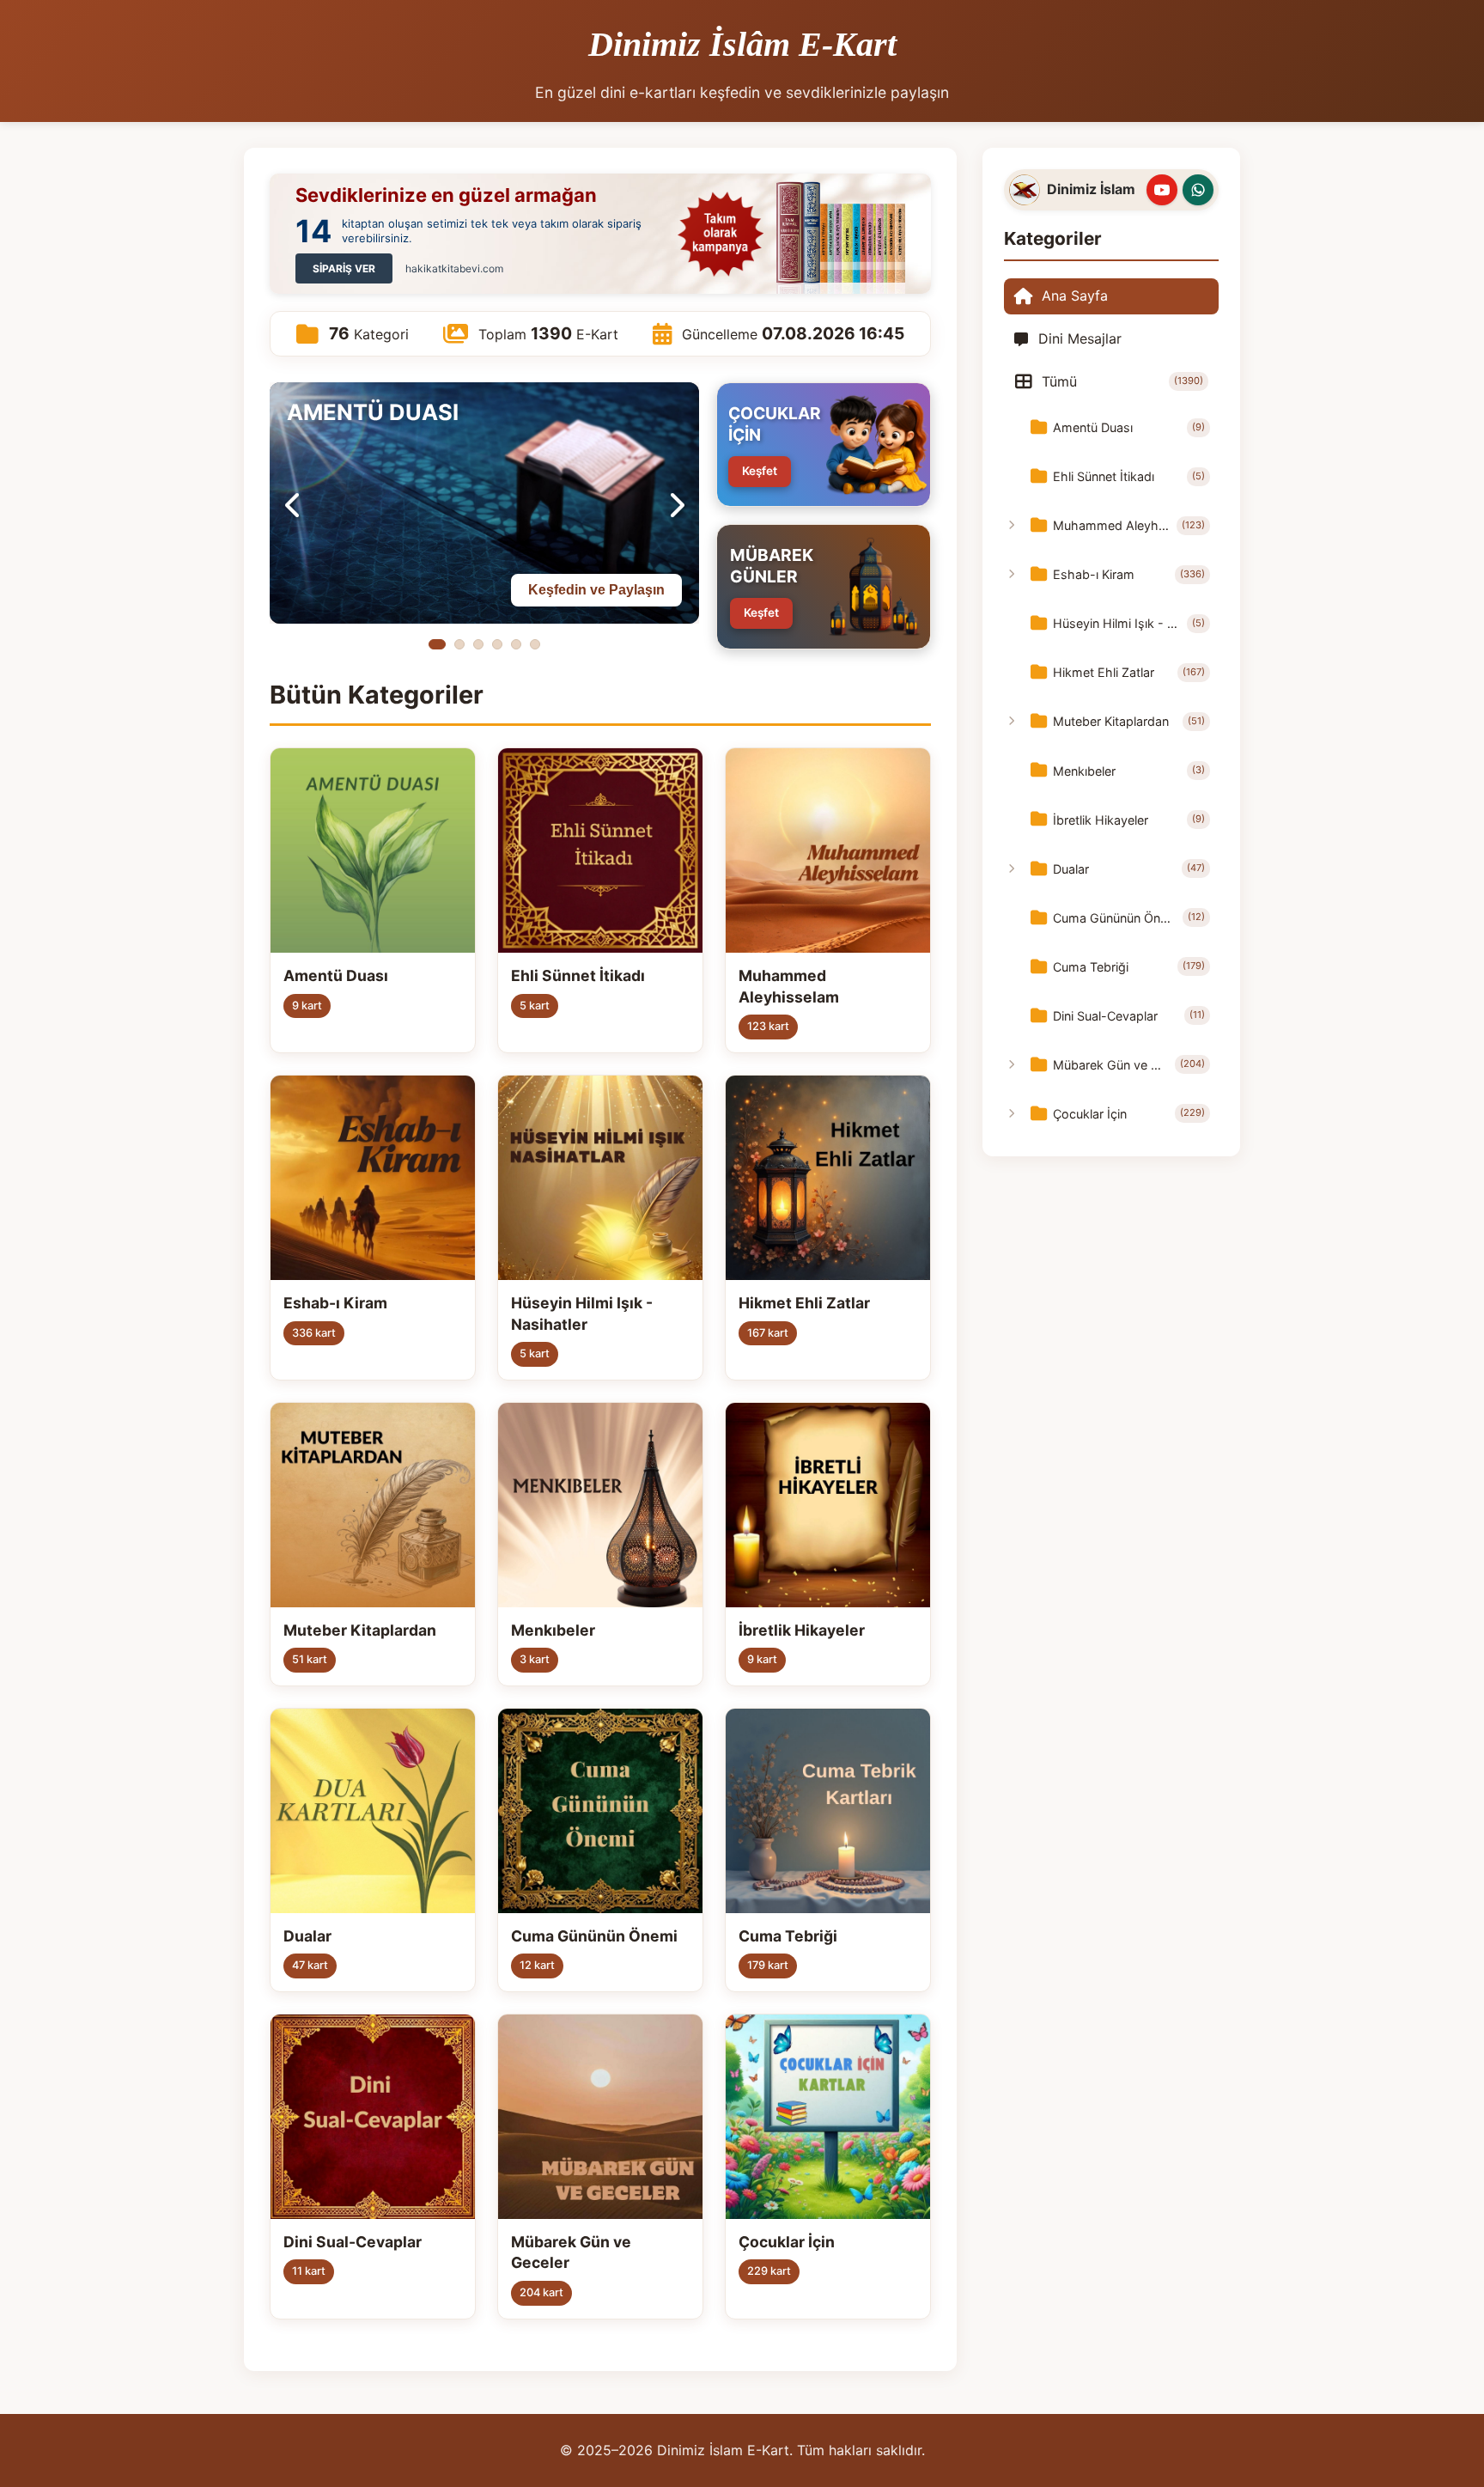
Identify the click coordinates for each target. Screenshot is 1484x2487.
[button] (437, 644)
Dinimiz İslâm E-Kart (742, 44)
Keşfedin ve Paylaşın (596, 590)
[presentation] (293, 503)
